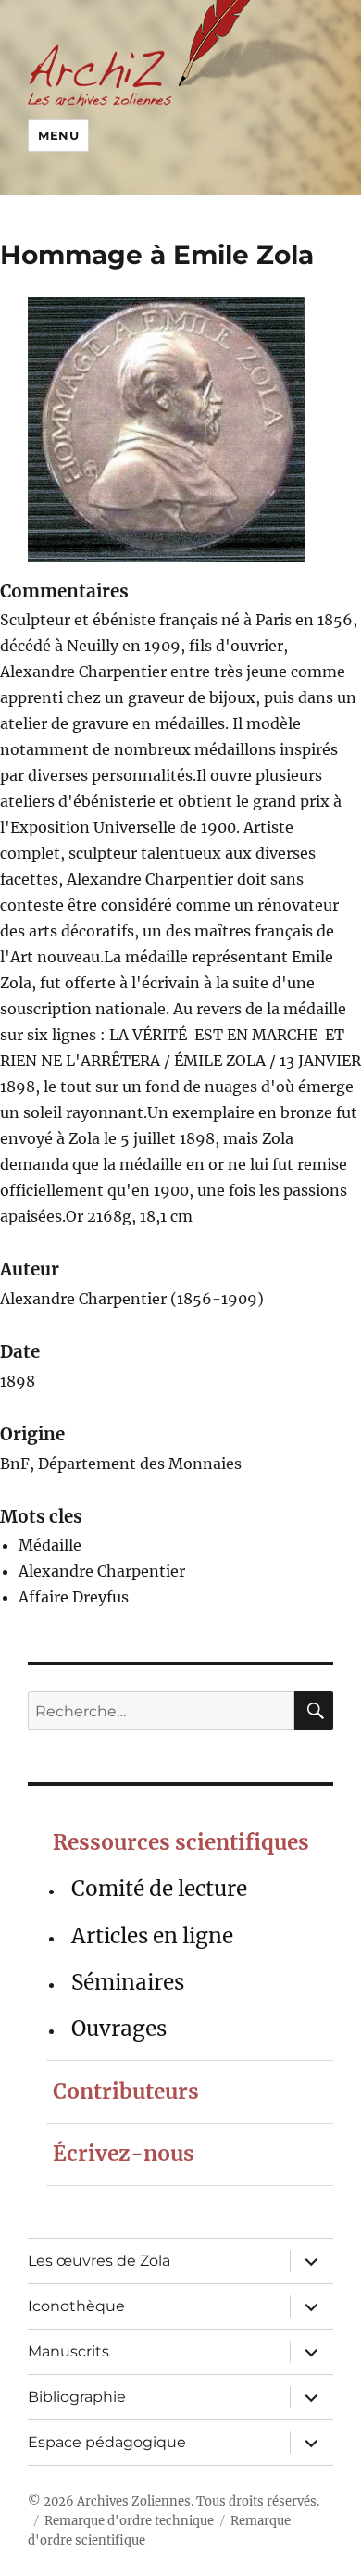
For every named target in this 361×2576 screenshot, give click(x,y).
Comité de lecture (159, 1889)
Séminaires (128, 1982)
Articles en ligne (152, 1936)
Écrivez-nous (124, 2154)
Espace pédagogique (107, 2442)
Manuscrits (68, 2351)
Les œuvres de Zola (99, 2261)
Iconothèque (76, 2306)
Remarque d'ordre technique (129, 2521)
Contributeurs (126, 2092)
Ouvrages (119, 2029)
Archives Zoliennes (134, 2501)
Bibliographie (77, 2397)
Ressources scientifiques (181, 1842)
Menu (58, 135)
